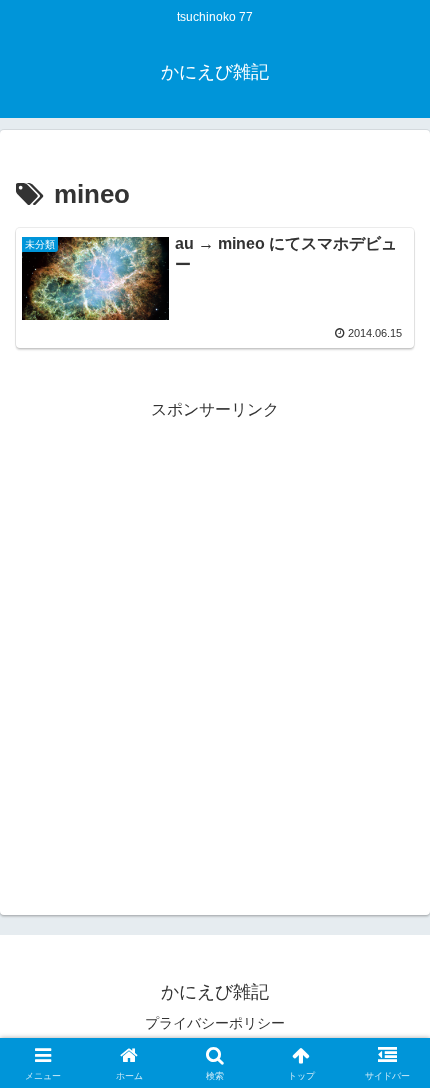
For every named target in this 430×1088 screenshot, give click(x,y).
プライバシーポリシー (215, 1023)
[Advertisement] (215, 639)
